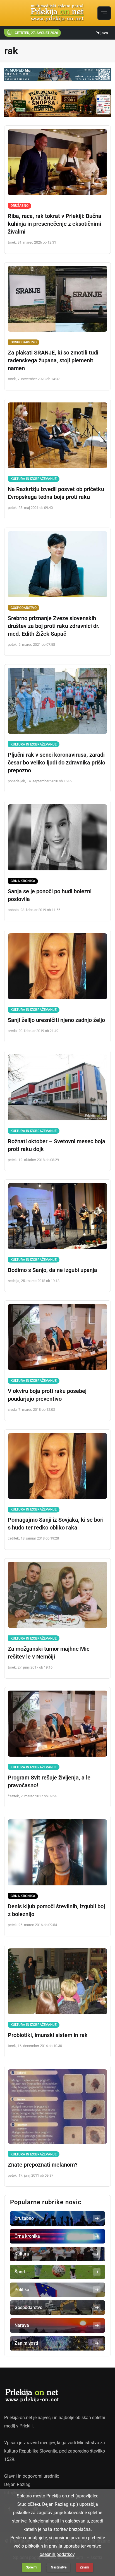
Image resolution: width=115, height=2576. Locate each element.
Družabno (20, 206)
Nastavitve (59, 2567)
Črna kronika (23, 881)
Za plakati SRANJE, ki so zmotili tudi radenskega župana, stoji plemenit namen (53, 360)
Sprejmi (32, 2567)
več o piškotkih (28, 2546)
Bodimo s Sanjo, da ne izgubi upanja (52, 1270)
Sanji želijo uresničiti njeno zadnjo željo (56, 1020)
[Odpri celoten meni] (104, 13)
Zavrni (84, 2567)
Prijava (102, 33)
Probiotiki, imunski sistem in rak (48, 2035)
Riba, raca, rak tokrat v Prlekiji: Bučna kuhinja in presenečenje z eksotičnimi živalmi (55, 224)
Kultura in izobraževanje (34, 479)
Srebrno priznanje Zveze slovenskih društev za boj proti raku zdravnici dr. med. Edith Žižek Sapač (54, 626)
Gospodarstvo (24, 342)
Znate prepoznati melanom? (43, 2165)
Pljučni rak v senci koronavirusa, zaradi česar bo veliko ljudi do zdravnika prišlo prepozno (57, 763)
